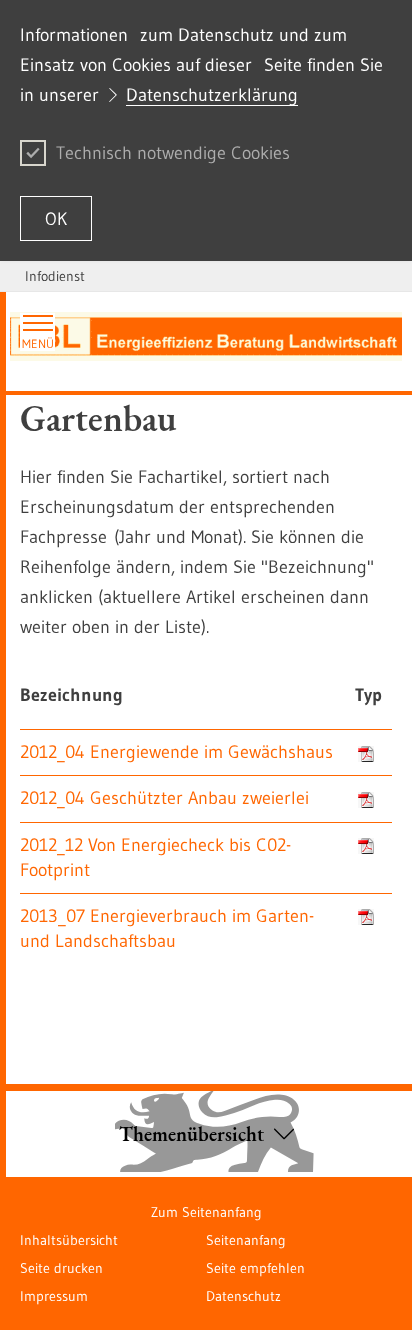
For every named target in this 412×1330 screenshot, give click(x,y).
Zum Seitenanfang (206, 1212)
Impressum (54, 1296)
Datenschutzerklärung (212, 95)
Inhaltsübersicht (69, 1240)
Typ (368, 695)
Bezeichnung (71, 695)
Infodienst (55, 276)
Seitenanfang (246, 1240)
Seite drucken (61, 1268)
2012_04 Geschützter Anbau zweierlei (164, 798)
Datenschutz (243, 1296)
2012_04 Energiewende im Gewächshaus (176, 752)
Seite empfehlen (255, 1268)
